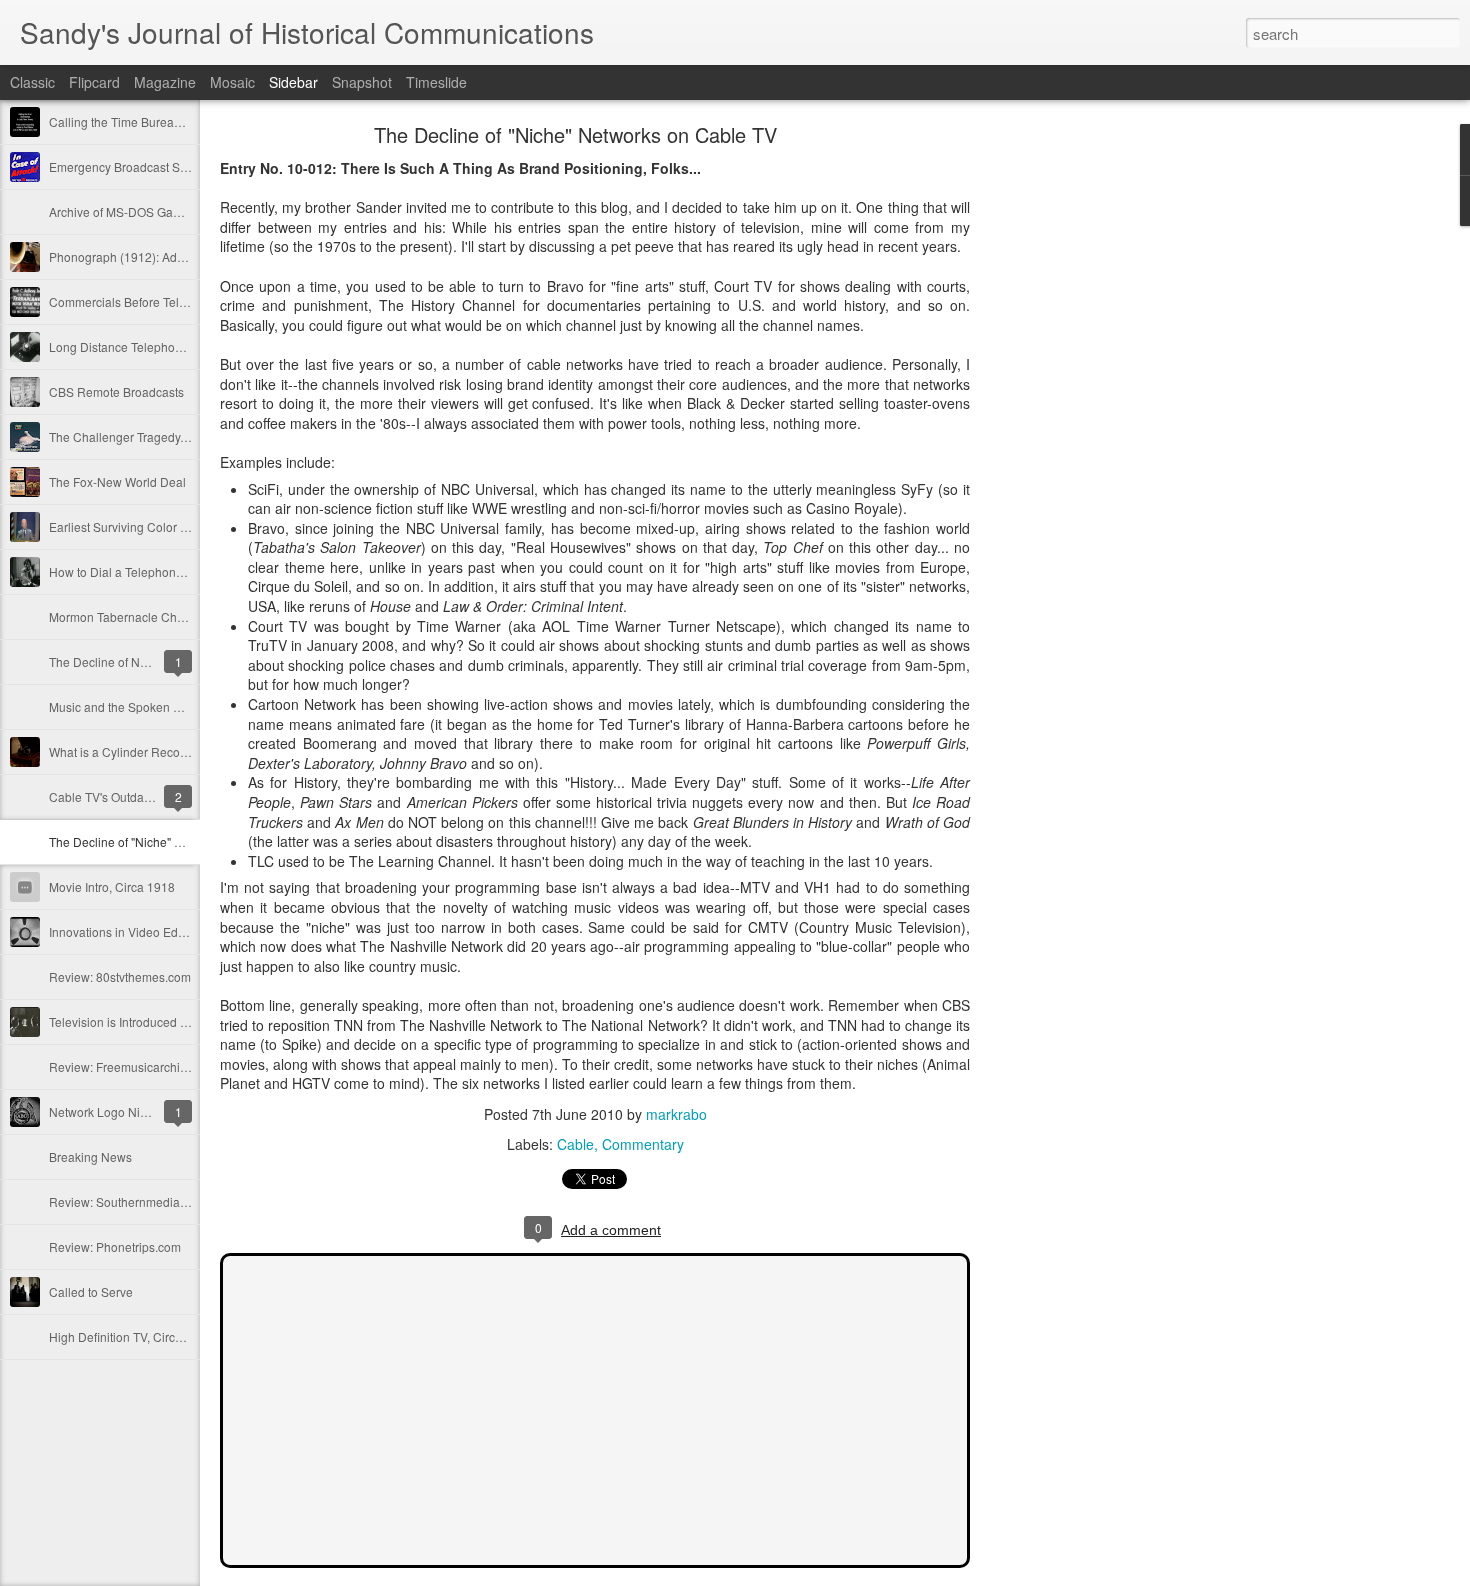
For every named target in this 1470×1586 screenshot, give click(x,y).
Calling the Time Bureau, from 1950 (145, 121)
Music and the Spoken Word (125, 706)
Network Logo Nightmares (120, 1111)
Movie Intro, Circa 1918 (112, 886)
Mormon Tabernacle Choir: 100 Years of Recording (187, 616)
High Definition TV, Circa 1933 (131, 1336)
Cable (575, 1144)
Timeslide (436, 82)
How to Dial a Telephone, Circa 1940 (149, 571)
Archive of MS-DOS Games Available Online (169, 211)
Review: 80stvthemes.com (120, 976)
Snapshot (362, 82)
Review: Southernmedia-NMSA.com (147, 1201)
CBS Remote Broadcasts (116, 391)
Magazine (165, 82)
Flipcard (94, 82)
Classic (32, 82)
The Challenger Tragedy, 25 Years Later (157, 436)
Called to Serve (91, 1291)
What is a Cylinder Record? (123, 751)
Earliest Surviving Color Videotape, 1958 (159, 526)
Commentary (643, 1144)
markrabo (676, 1114)
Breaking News (90, 1156)
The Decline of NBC (103, 661)
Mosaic (232, 82)
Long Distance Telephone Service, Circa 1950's (178, 346)
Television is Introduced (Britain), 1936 (153, 1021)
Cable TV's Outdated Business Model (150, 796)
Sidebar (293, 82)
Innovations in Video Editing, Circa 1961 (158, 931)
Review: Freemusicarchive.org (131, 1066)
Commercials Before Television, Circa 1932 (166, 301)
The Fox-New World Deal (117, 481)
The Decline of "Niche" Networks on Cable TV (172, 841)
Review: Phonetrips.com (115, 1246)
